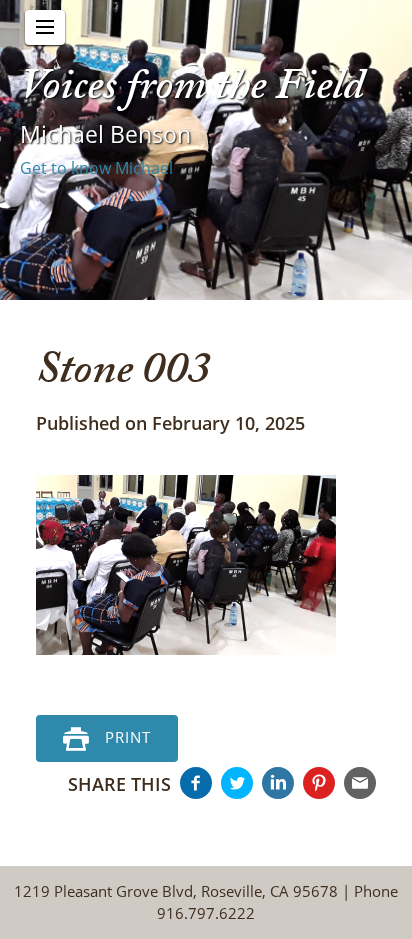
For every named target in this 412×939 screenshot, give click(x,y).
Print (128, 736)
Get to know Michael (96, 168)
